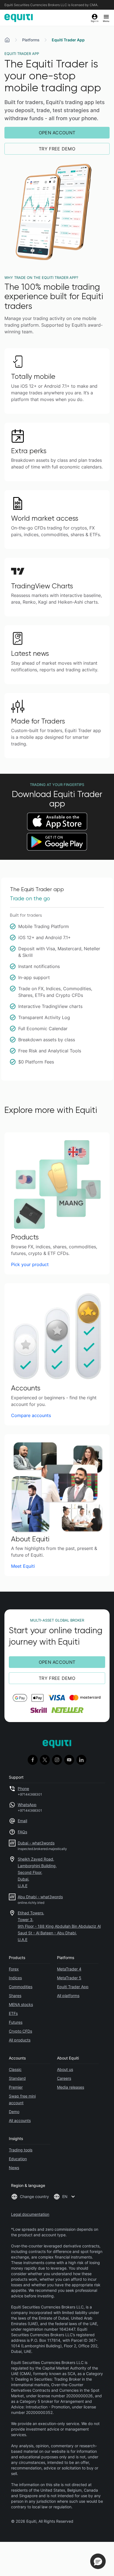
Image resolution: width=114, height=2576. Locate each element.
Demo (14, 2112)
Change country (34, 2196)
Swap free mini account (22, 2099)
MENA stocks (21, 2004)
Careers (64, 2078)
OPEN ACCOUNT (57, 133)
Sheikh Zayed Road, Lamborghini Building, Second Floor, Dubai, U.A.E (37, 1872)
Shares (15, 1996)
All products (20, 2040)
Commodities (21, 1987)
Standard (17, 2078)
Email (22, 1821)
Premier (16, 2087)
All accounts (20, 2120)
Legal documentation (30, 2214)
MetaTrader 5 (69, 1978)
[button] (98, 2561)
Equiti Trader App (73, 1987)
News (14, 2168)
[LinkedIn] (81, 1760)
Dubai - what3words (36, 1843)
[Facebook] (33, 1760)
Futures (16, 2022)
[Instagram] (57, 1760)
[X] (45, 1760)
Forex (14, 1969)
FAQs (22, 1832)
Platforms (31, 40)
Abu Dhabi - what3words (40, 1897)
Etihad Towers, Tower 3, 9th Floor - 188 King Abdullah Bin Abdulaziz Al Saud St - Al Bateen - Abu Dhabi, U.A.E (59, 1926)
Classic (15, 2069)
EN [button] (65, 2196)
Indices (15, 1978)
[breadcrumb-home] (7, 40)
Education (18, 2159)
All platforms (68, 1996)
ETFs (13, 2013)
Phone (23, 1789)
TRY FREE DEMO (57, 149)
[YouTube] (69, 1760)
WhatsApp (27, 1805)
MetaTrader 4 (69, 1969)
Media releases (71, 2087)
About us (65, 2069)
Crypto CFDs (20, 2031)
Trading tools (21, 2150)
